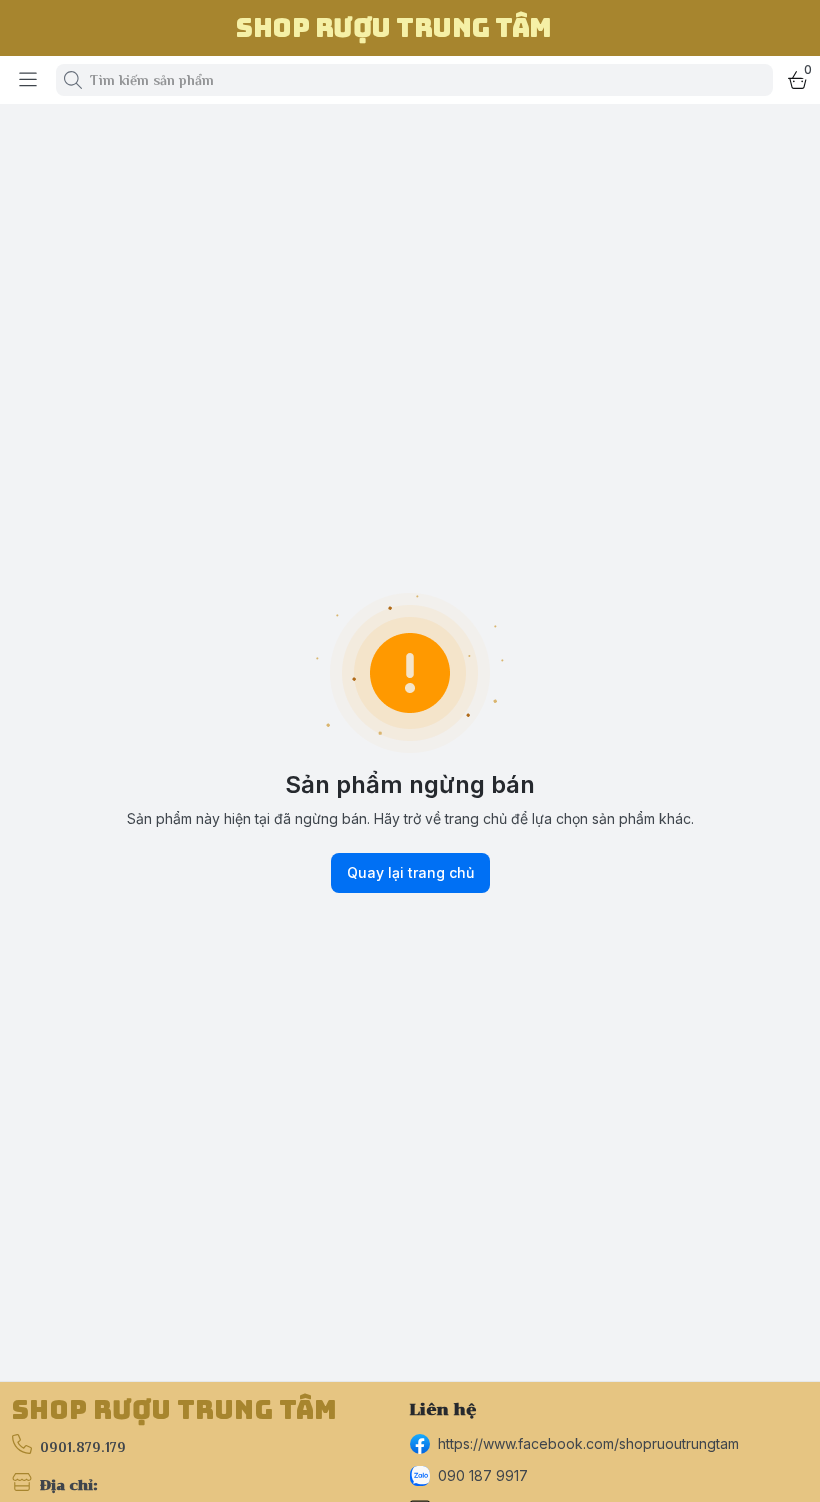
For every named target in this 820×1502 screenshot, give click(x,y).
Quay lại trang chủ (410, 872)
